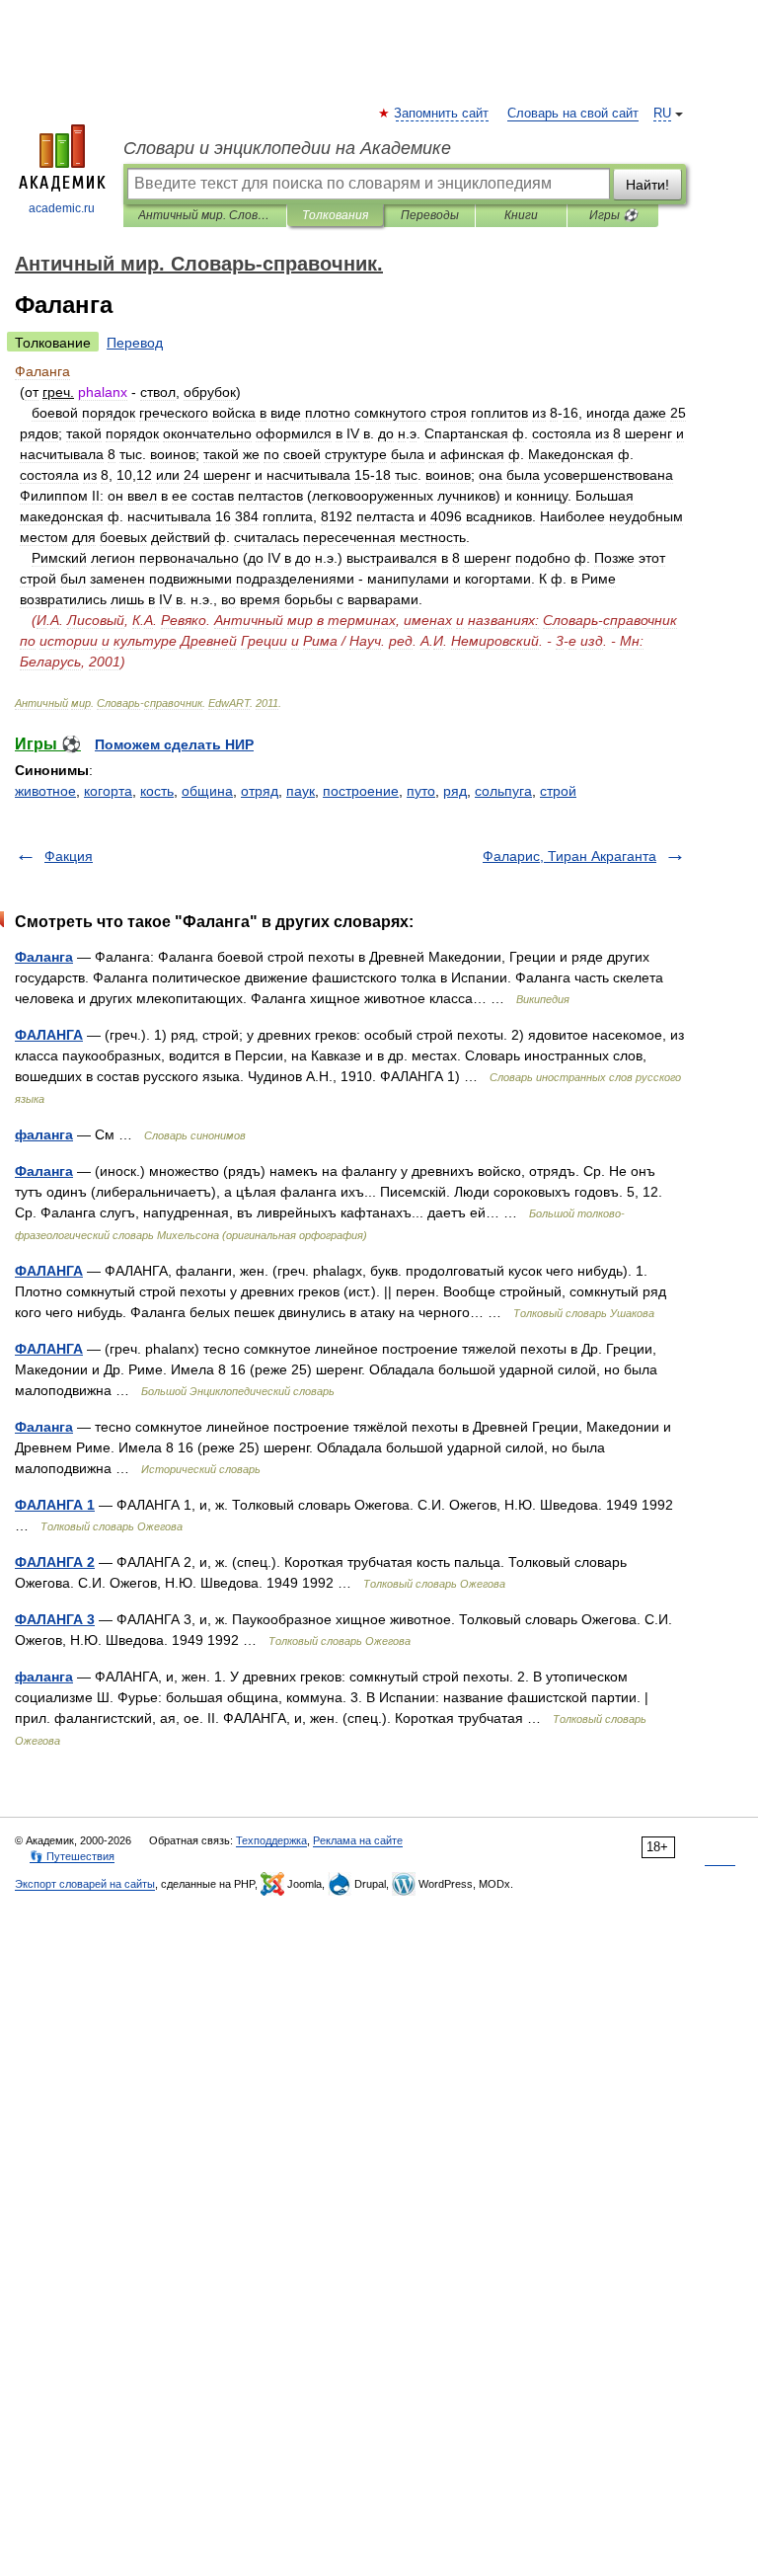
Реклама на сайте (358, 1840)
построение (361, 791)
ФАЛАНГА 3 (55, 1619)
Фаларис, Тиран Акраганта (569, 856)
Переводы (430, 215)
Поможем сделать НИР (174, 744)
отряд (260, 791)
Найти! (647, 185)
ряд (455, 791)
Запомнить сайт (442, 114)
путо (421, 791)
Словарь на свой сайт (573, 114)
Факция (69, 856)
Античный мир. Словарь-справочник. (205, 215)
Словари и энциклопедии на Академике (287, 148)
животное (45, 791)
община (207, 791)
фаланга (44, 1134)
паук (301, 791)
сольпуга (503, 791)
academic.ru (62, 208)
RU (662, 114)
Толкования (335, 215)
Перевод (135, 343)
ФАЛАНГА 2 (55, 1562)
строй (558, 791)
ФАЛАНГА (49, 1035)
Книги (521, 215)
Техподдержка (271, 1840)
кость (157, 791)
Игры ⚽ (613, 215)
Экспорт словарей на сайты (85, 1884)
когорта (108, 791)
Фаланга (44, 957)
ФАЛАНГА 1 (55, 1505)
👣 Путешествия (72, 1856)
